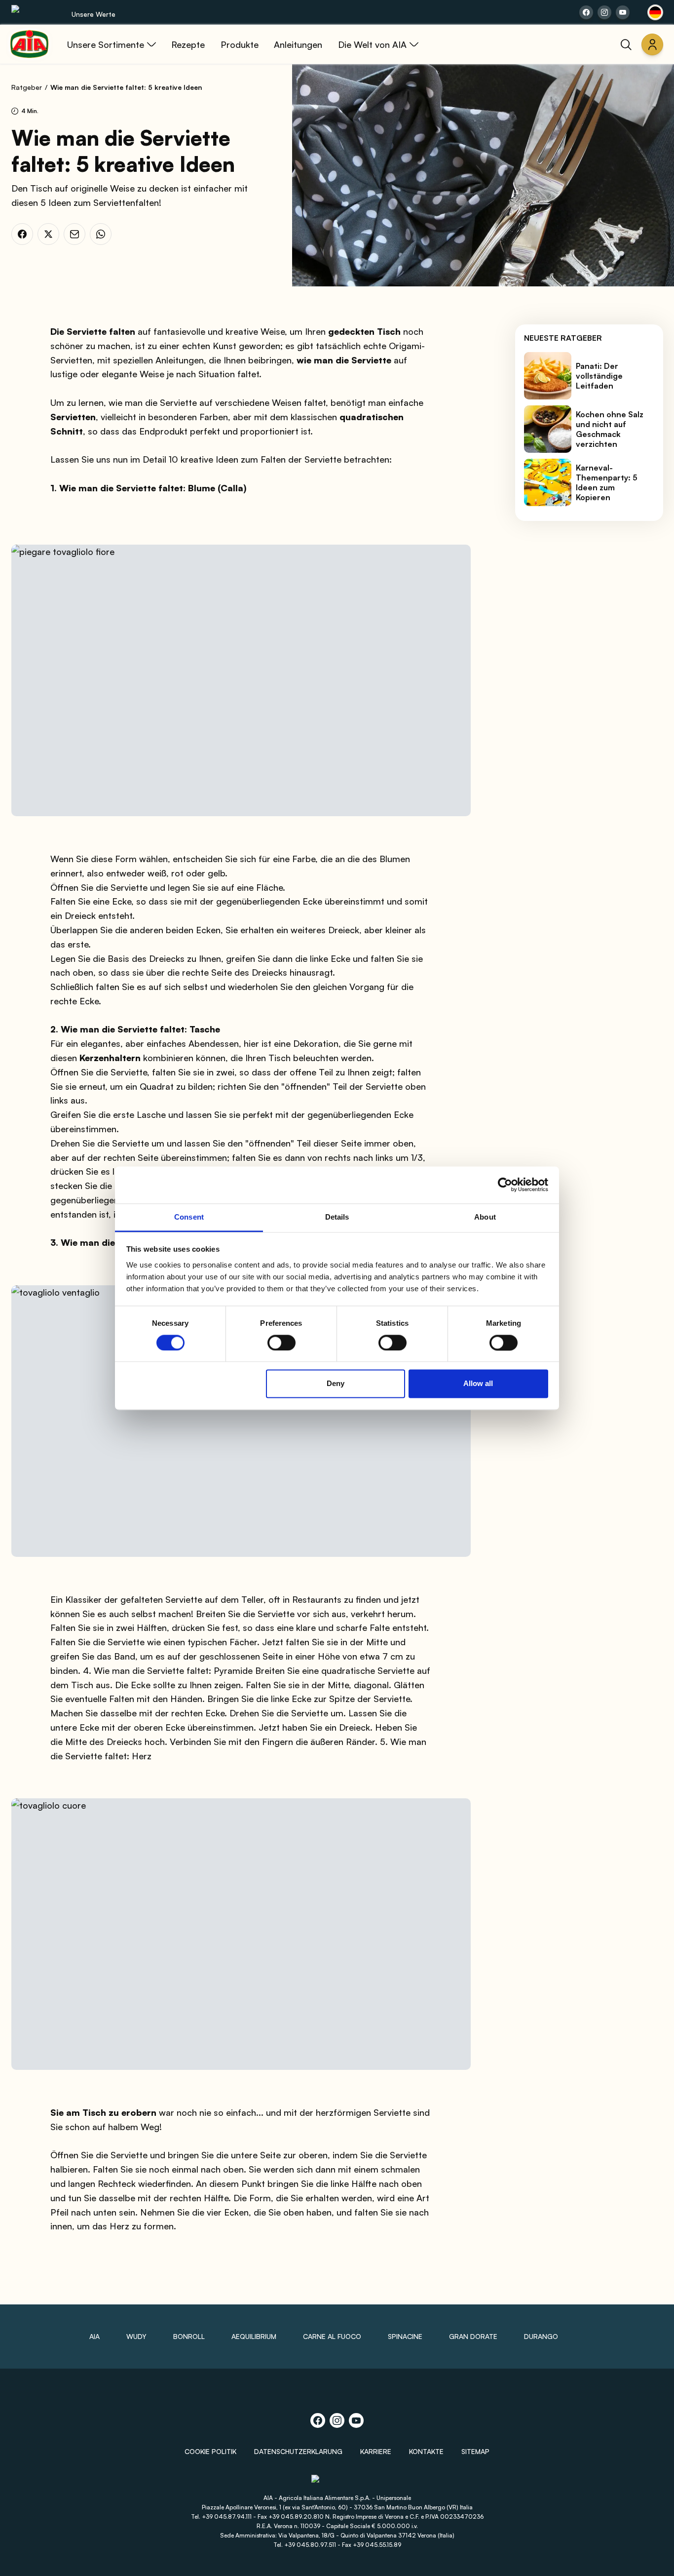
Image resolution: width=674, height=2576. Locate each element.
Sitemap (475, 2451)
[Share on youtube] (623, 12)
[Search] (626, 44)
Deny (336, 1384)
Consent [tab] (189, 1217)
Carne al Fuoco (332, 2336)
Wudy (136, 2336)
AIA (94, 2336)
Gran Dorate (473, 2336)
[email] (75, 234)
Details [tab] (337, 1217)
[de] (655, 12)
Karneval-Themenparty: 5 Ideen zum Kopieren (607, 482)
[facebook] (22, 234)
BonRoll (189, 2336)
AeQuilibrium (254, 2336)
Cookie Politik (210, 2451)
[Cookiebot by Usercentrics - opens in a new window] (505, 1185)
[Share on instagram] (604, 12)
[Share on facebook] (586, 12)
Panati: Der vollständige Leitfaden (599, 376)
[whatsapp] (101, 234)
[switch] (281, 1343)
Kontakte (426, 2451)
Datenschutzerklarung (298, 2451)
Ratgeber (27, 87)
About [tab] (485, 1217)
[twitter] (48, 234)
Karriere (376, 2451)
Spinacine (405, 2336)
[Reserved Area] (652, 44)
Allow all (478, 1384)
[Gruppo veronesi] (337, 2483)
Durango (541, 2336)
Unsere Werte (94, 14)
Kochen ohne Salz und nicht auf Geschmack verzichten (610, 429)
